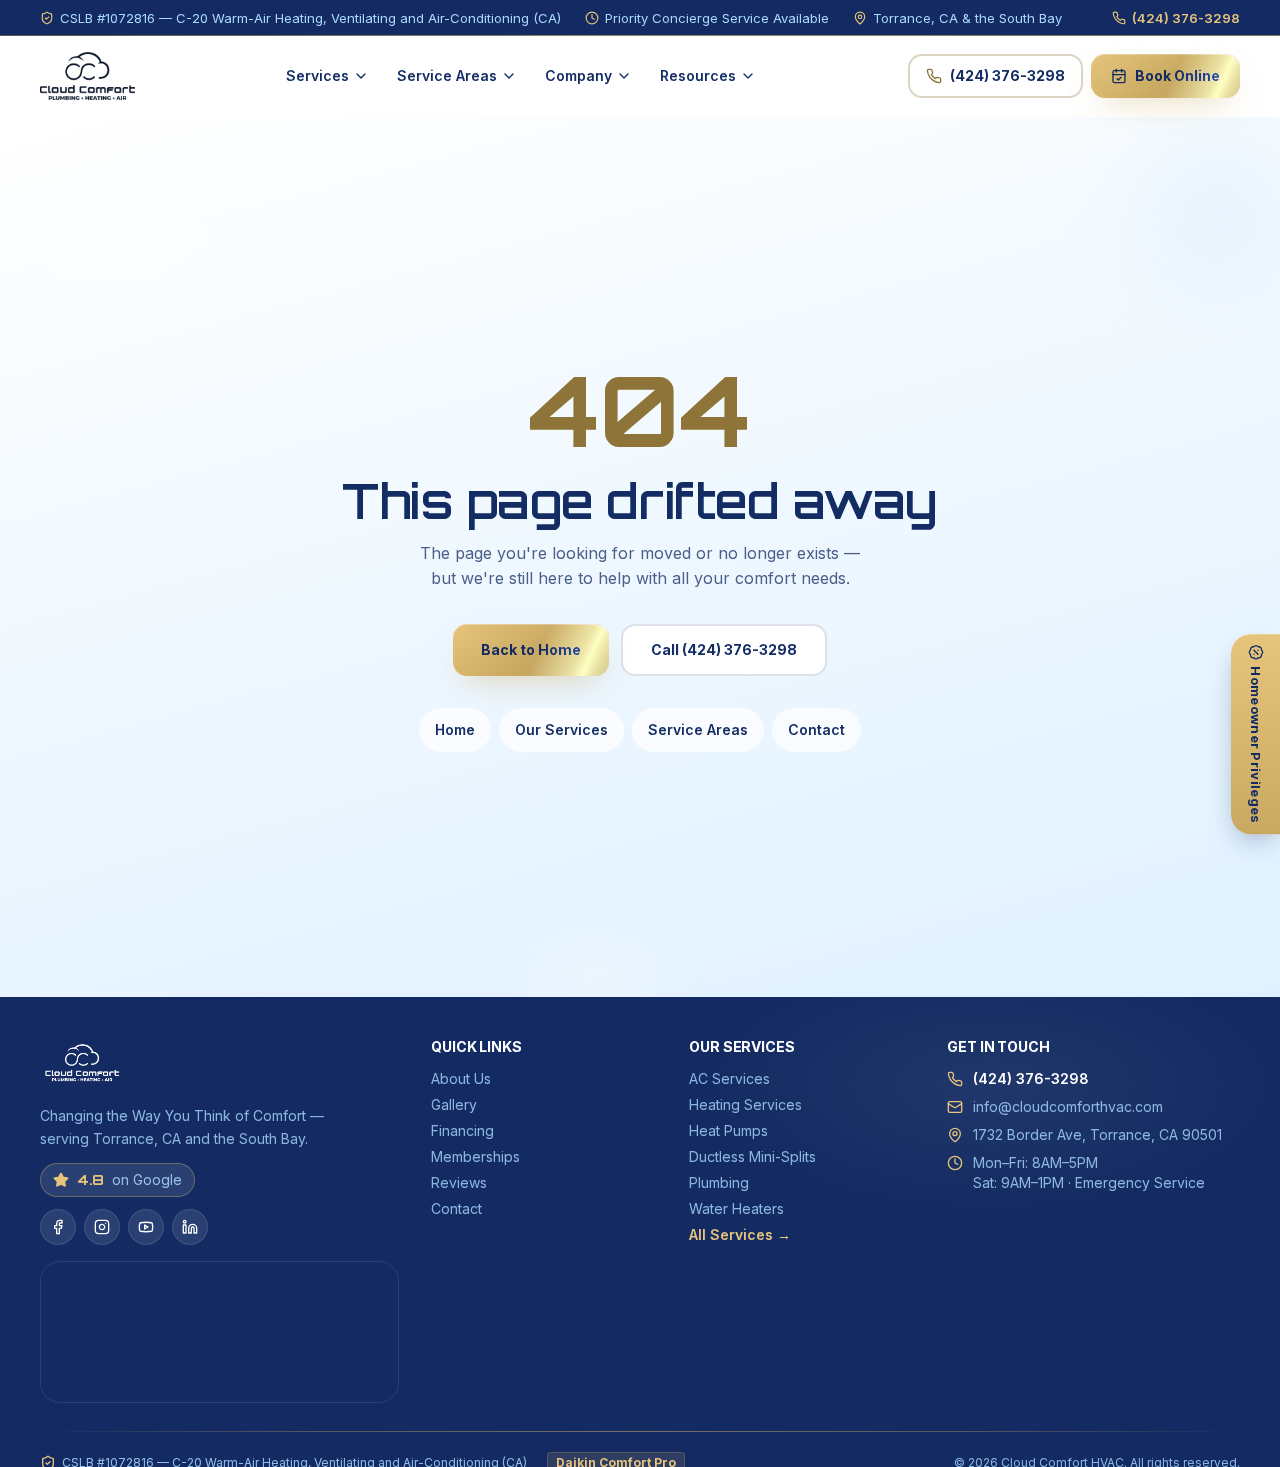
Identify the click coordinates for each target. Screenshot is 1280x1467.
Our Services (561, 729)
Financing (462, 1130)
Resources (698, 75)
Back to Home (531, 649)
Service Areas (447, 75)
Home (455, 729)
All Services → (740, 1234)
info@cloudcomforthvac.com (1068, 1106)
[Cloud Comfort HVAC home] (87, 76)
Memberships (475, 1156)
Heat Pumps (728, 1130)
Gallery (454, 1104)
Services (317, 75)
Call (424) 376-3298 (724, 649)
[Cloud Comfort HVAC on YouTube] (146, 1227)
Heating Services (745, 1104)
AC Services (729, 1078)
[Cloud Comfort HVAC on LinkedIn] (190, 1227)
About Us (461, 1078)
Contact (816, 729)
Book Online (1177, 75)
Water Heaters (736, 1208)
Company (578, 75)
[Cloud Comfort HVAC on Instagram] (102, 1227)
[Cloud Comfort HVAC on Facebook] (58, 1227)
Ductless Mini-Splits (752, 1156)
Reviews (459, 1182)
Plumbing (719, 1182)
